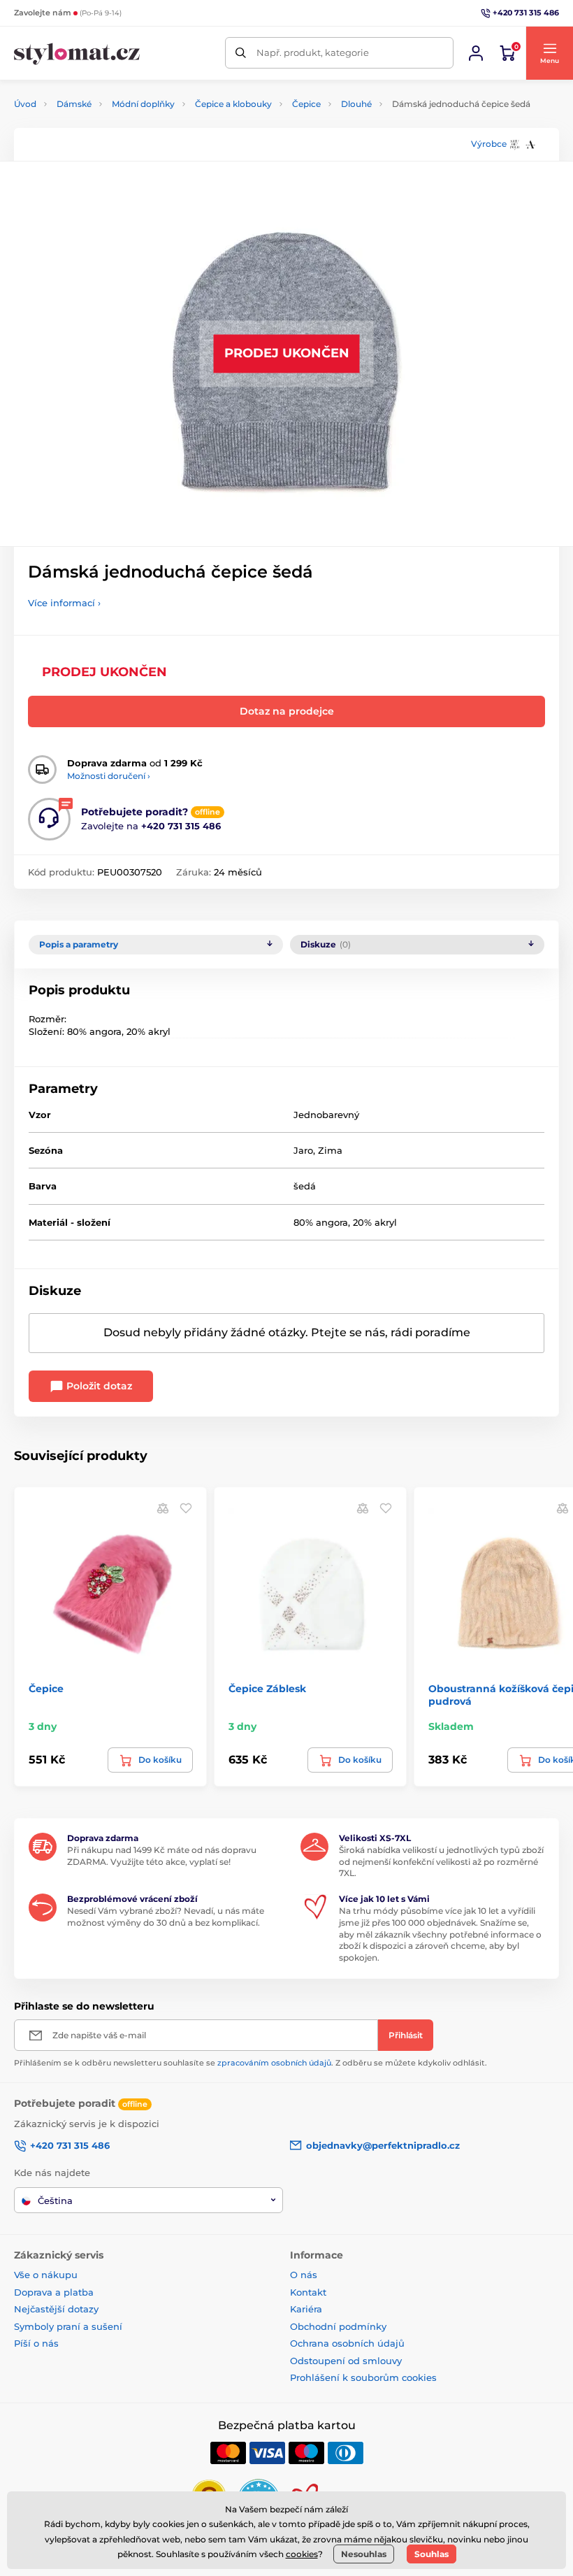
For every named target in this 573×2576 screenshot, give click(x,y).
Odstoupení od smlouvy (346, 2361)
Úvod (25, 104)
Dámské (74, 104)
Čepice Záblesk (267, 1689)
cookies (302, 2554)
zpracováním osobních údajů (274, 2063)
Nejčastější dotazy (56, 2309)
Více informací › (64, 603)
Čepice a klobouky (233, 104)
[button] (549, 53)
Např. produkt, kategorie (313, 52)
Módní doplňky (143, 104)
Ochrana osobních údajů (347, 2343)
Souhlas (431, 2554)
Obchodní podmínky (338, 2326)
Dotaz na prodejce (287, 711)
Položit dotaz (98, 1386)
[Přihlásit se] (476, 53)
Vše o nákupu (46, 2275)
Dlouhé (356, 104)
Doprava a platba (54, 2292)
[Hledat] (241, 53)
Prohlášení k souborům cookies (363, 2377)
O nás (304, 2275)
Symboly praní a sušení (68, 2326)
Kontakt (308, 2292)
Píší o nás (36, 2343)
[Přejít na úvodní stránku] (77, 53)
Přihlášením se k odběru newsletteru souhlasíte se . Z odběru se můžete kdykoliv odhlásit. (251, 2063)
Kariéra (306, 2309)
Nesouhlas (364, 2554)
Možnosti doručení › (109, 776)
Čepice (306, 104)
